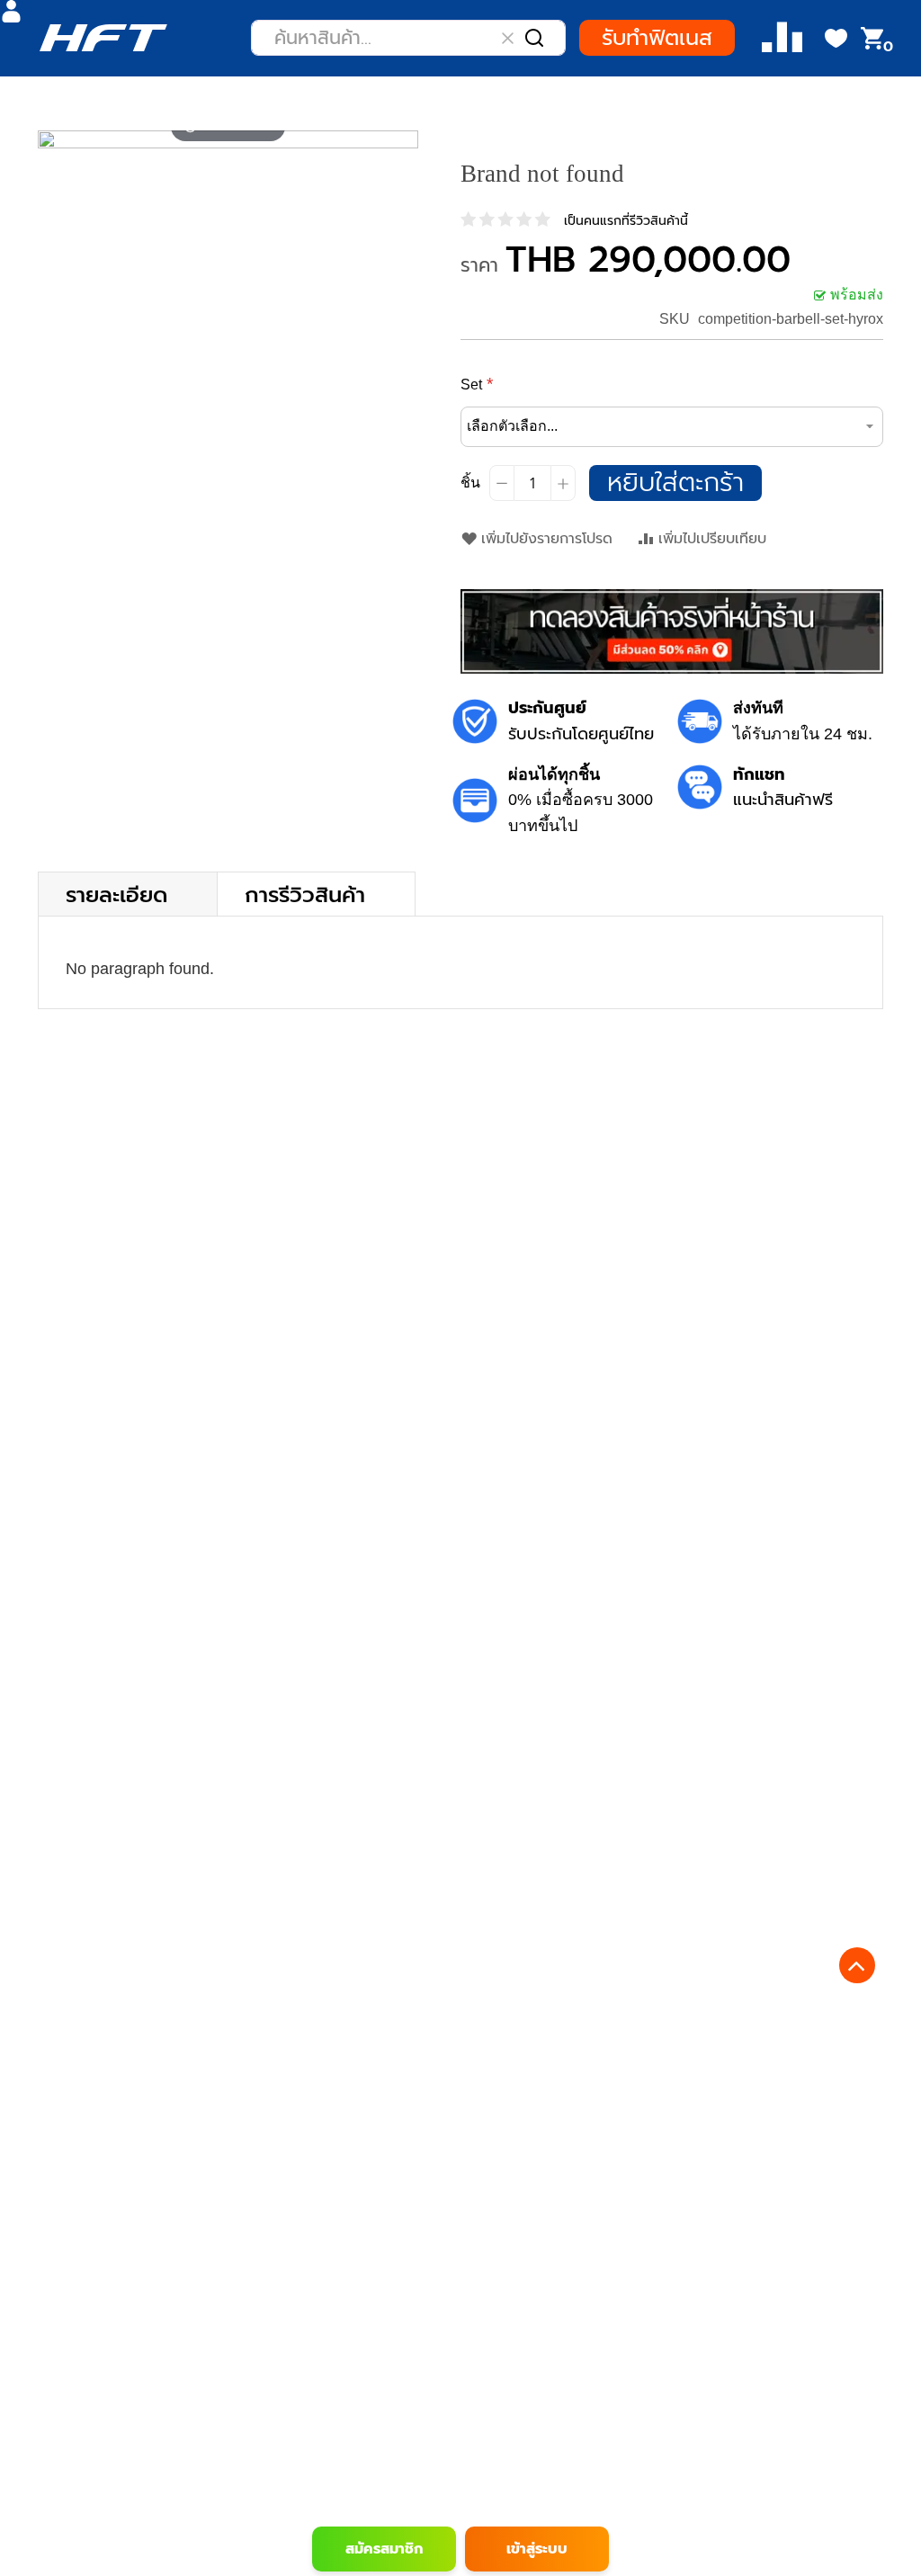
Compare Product (782, 38)
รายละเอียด (116, 894)
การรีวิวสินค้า (305, 894)
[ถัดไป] (404, 139)
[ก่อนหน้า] (52, 139)
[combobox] (408, 38)
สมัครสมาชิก (384, 2549)
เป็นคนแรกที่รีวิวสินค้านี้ (626, 221)
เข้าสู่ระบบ (537, 2549)
